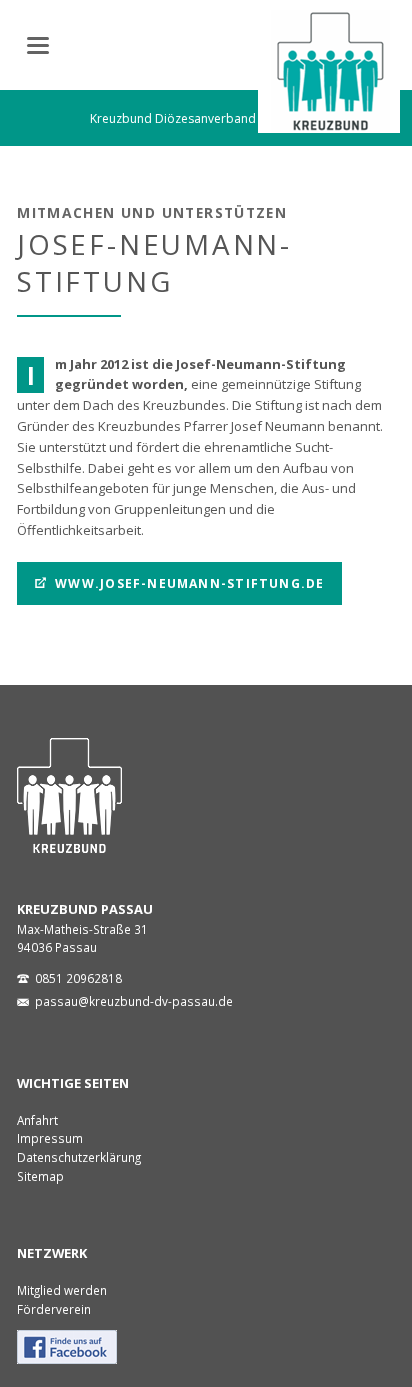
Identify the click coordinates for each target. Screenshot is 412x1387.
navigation (38, 45)
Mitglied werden (62, 1290)
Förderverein (54, 1309)
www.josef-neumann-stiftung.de (187, 583)
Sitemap (40, 1176)
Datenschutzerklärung (79, 1157)
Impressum (50, 1138)
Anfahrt (37, 1120)
